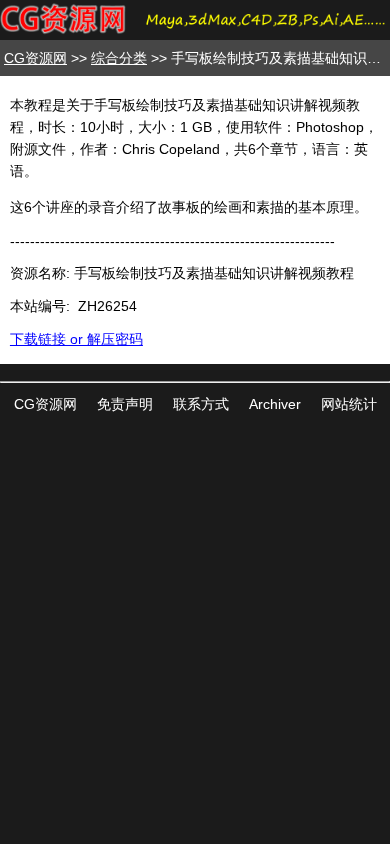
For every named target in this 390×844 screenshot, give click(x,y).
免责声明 (125, 404)
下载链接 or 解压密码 (76, 339)
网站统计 (349, 404)
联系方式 (201, 404)
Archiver (275, 404)
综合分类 (119, 58)
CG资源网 (35, 58)
